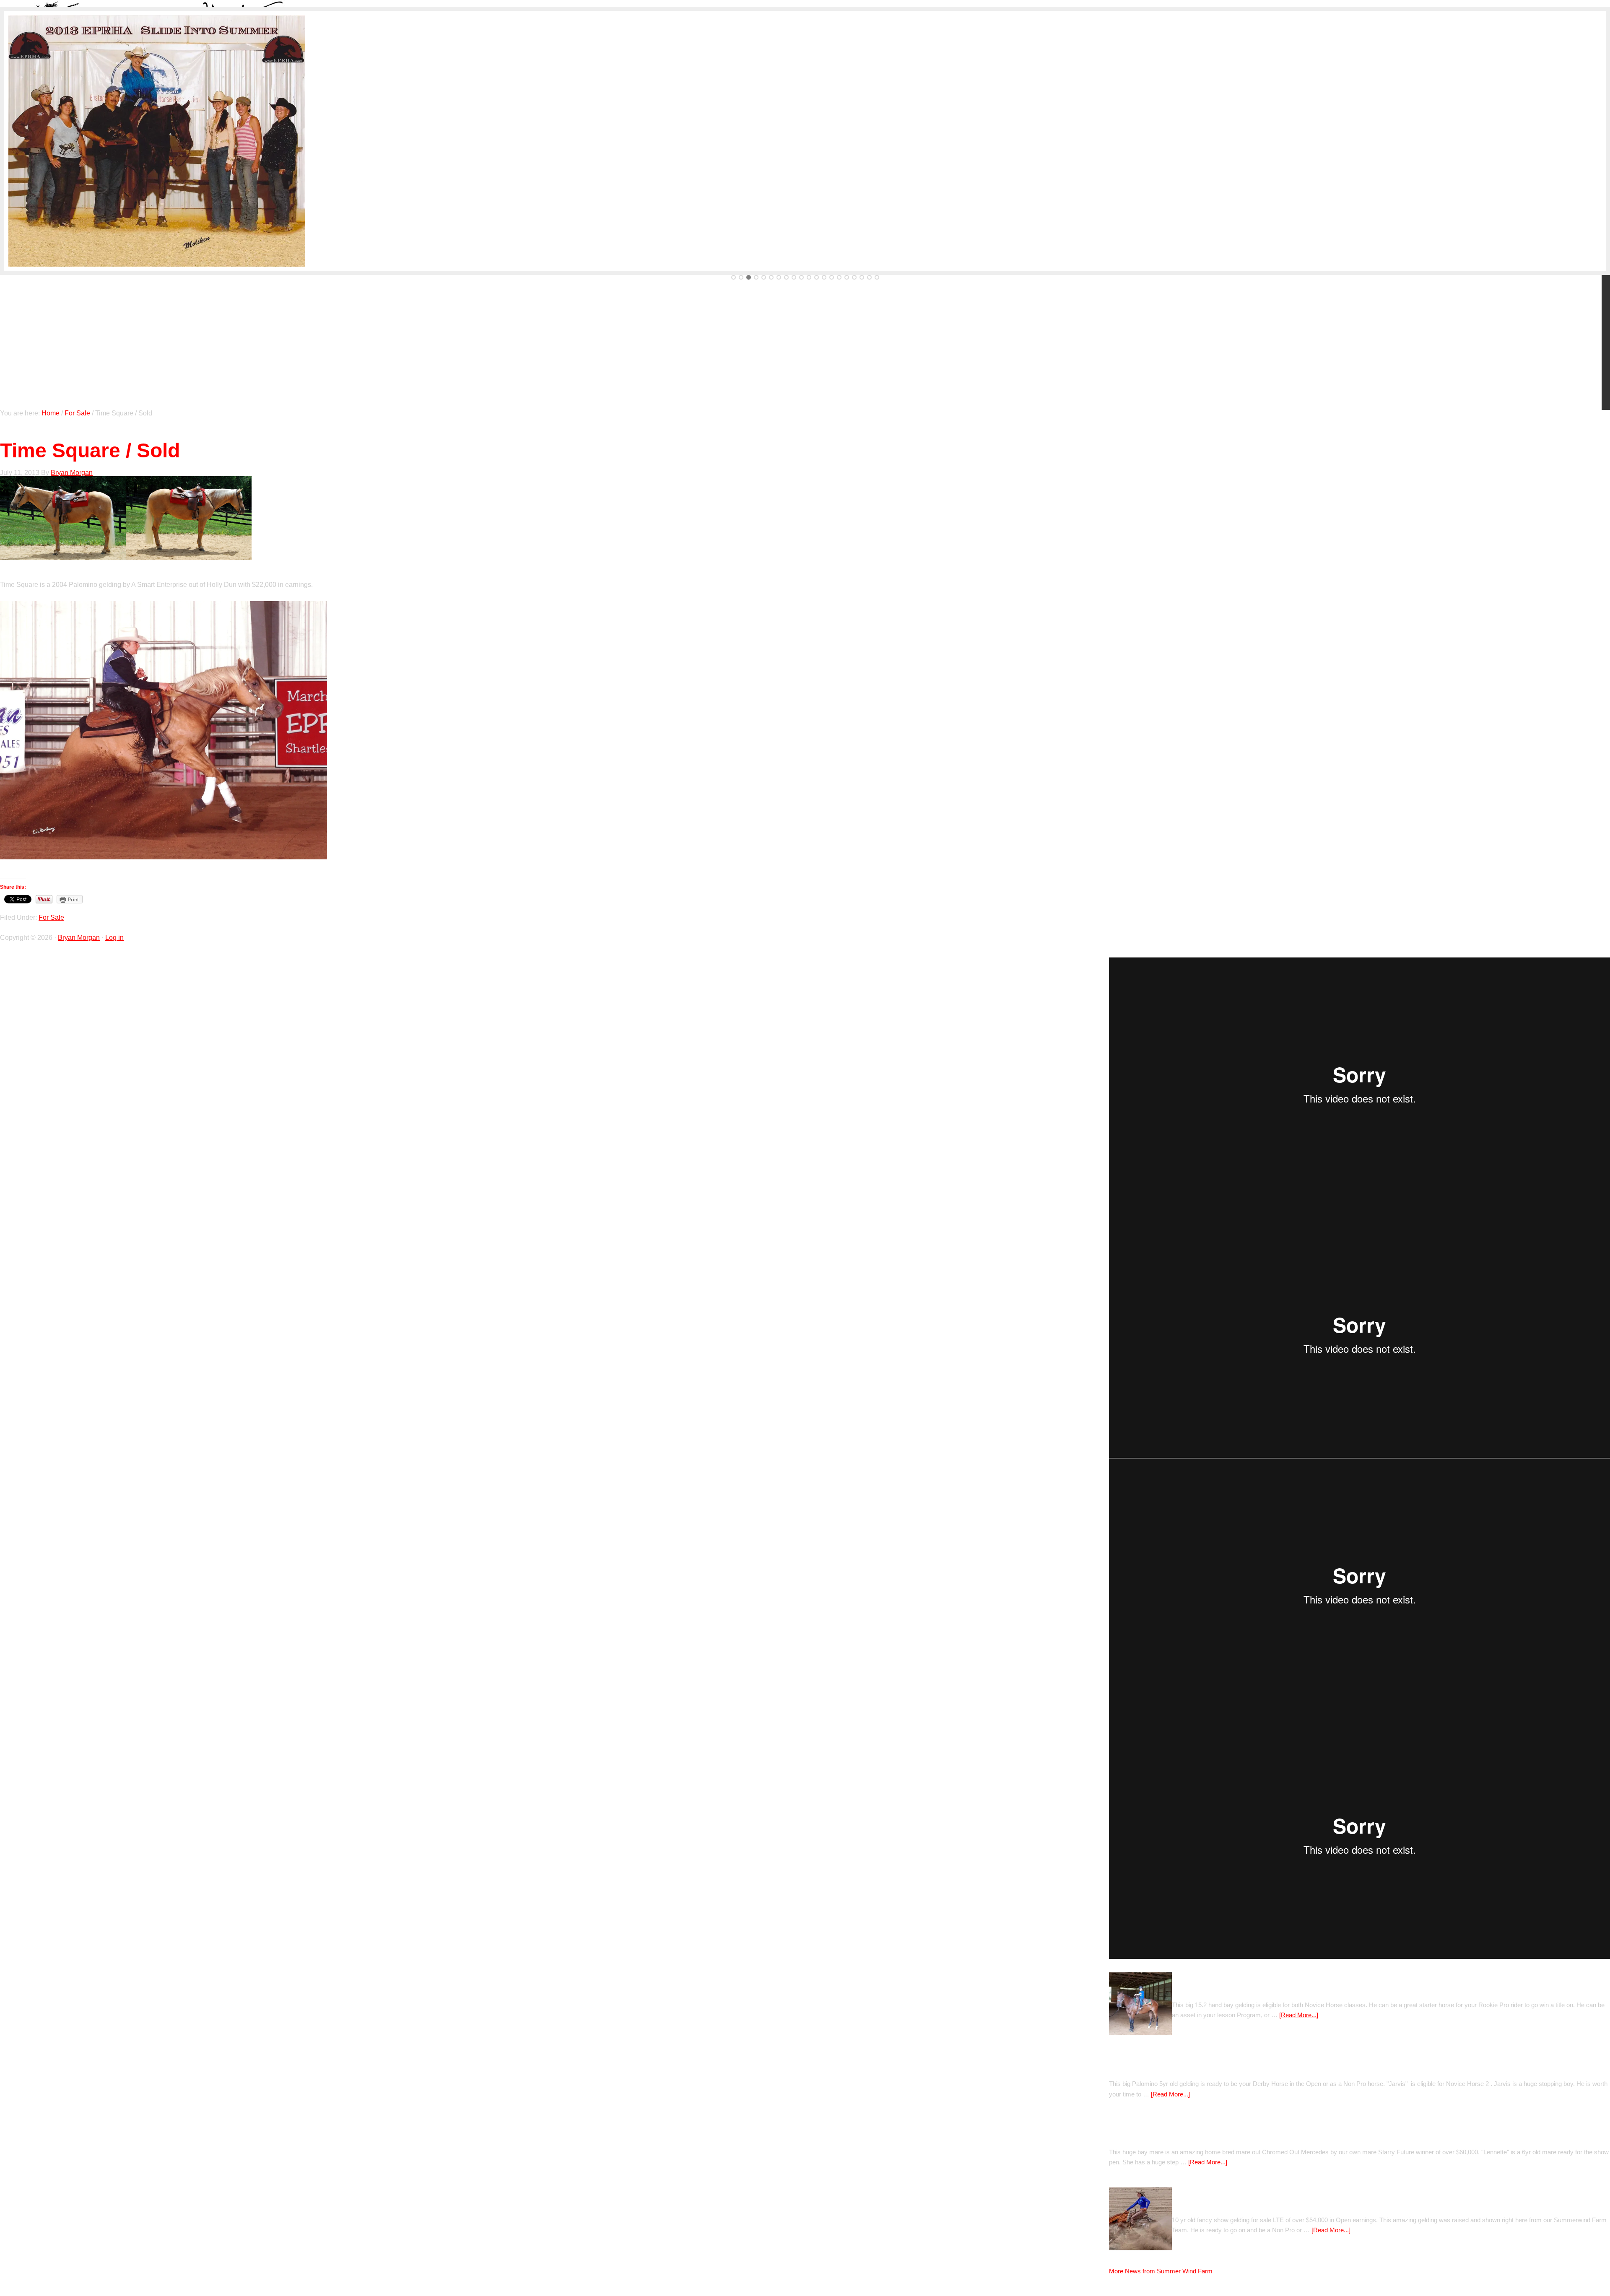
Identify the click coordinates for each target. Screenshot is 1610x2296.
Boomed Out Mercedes (1145, 2136)
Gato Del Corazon (1200, 1989)
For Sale (51, 917)
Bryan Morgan (79, 938)
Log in (114, 938)
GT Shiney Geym (1198, 2204)
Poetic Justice (1131, 2068)
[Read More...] (1299, 2015)
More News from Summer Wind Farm (1161, 2271)
